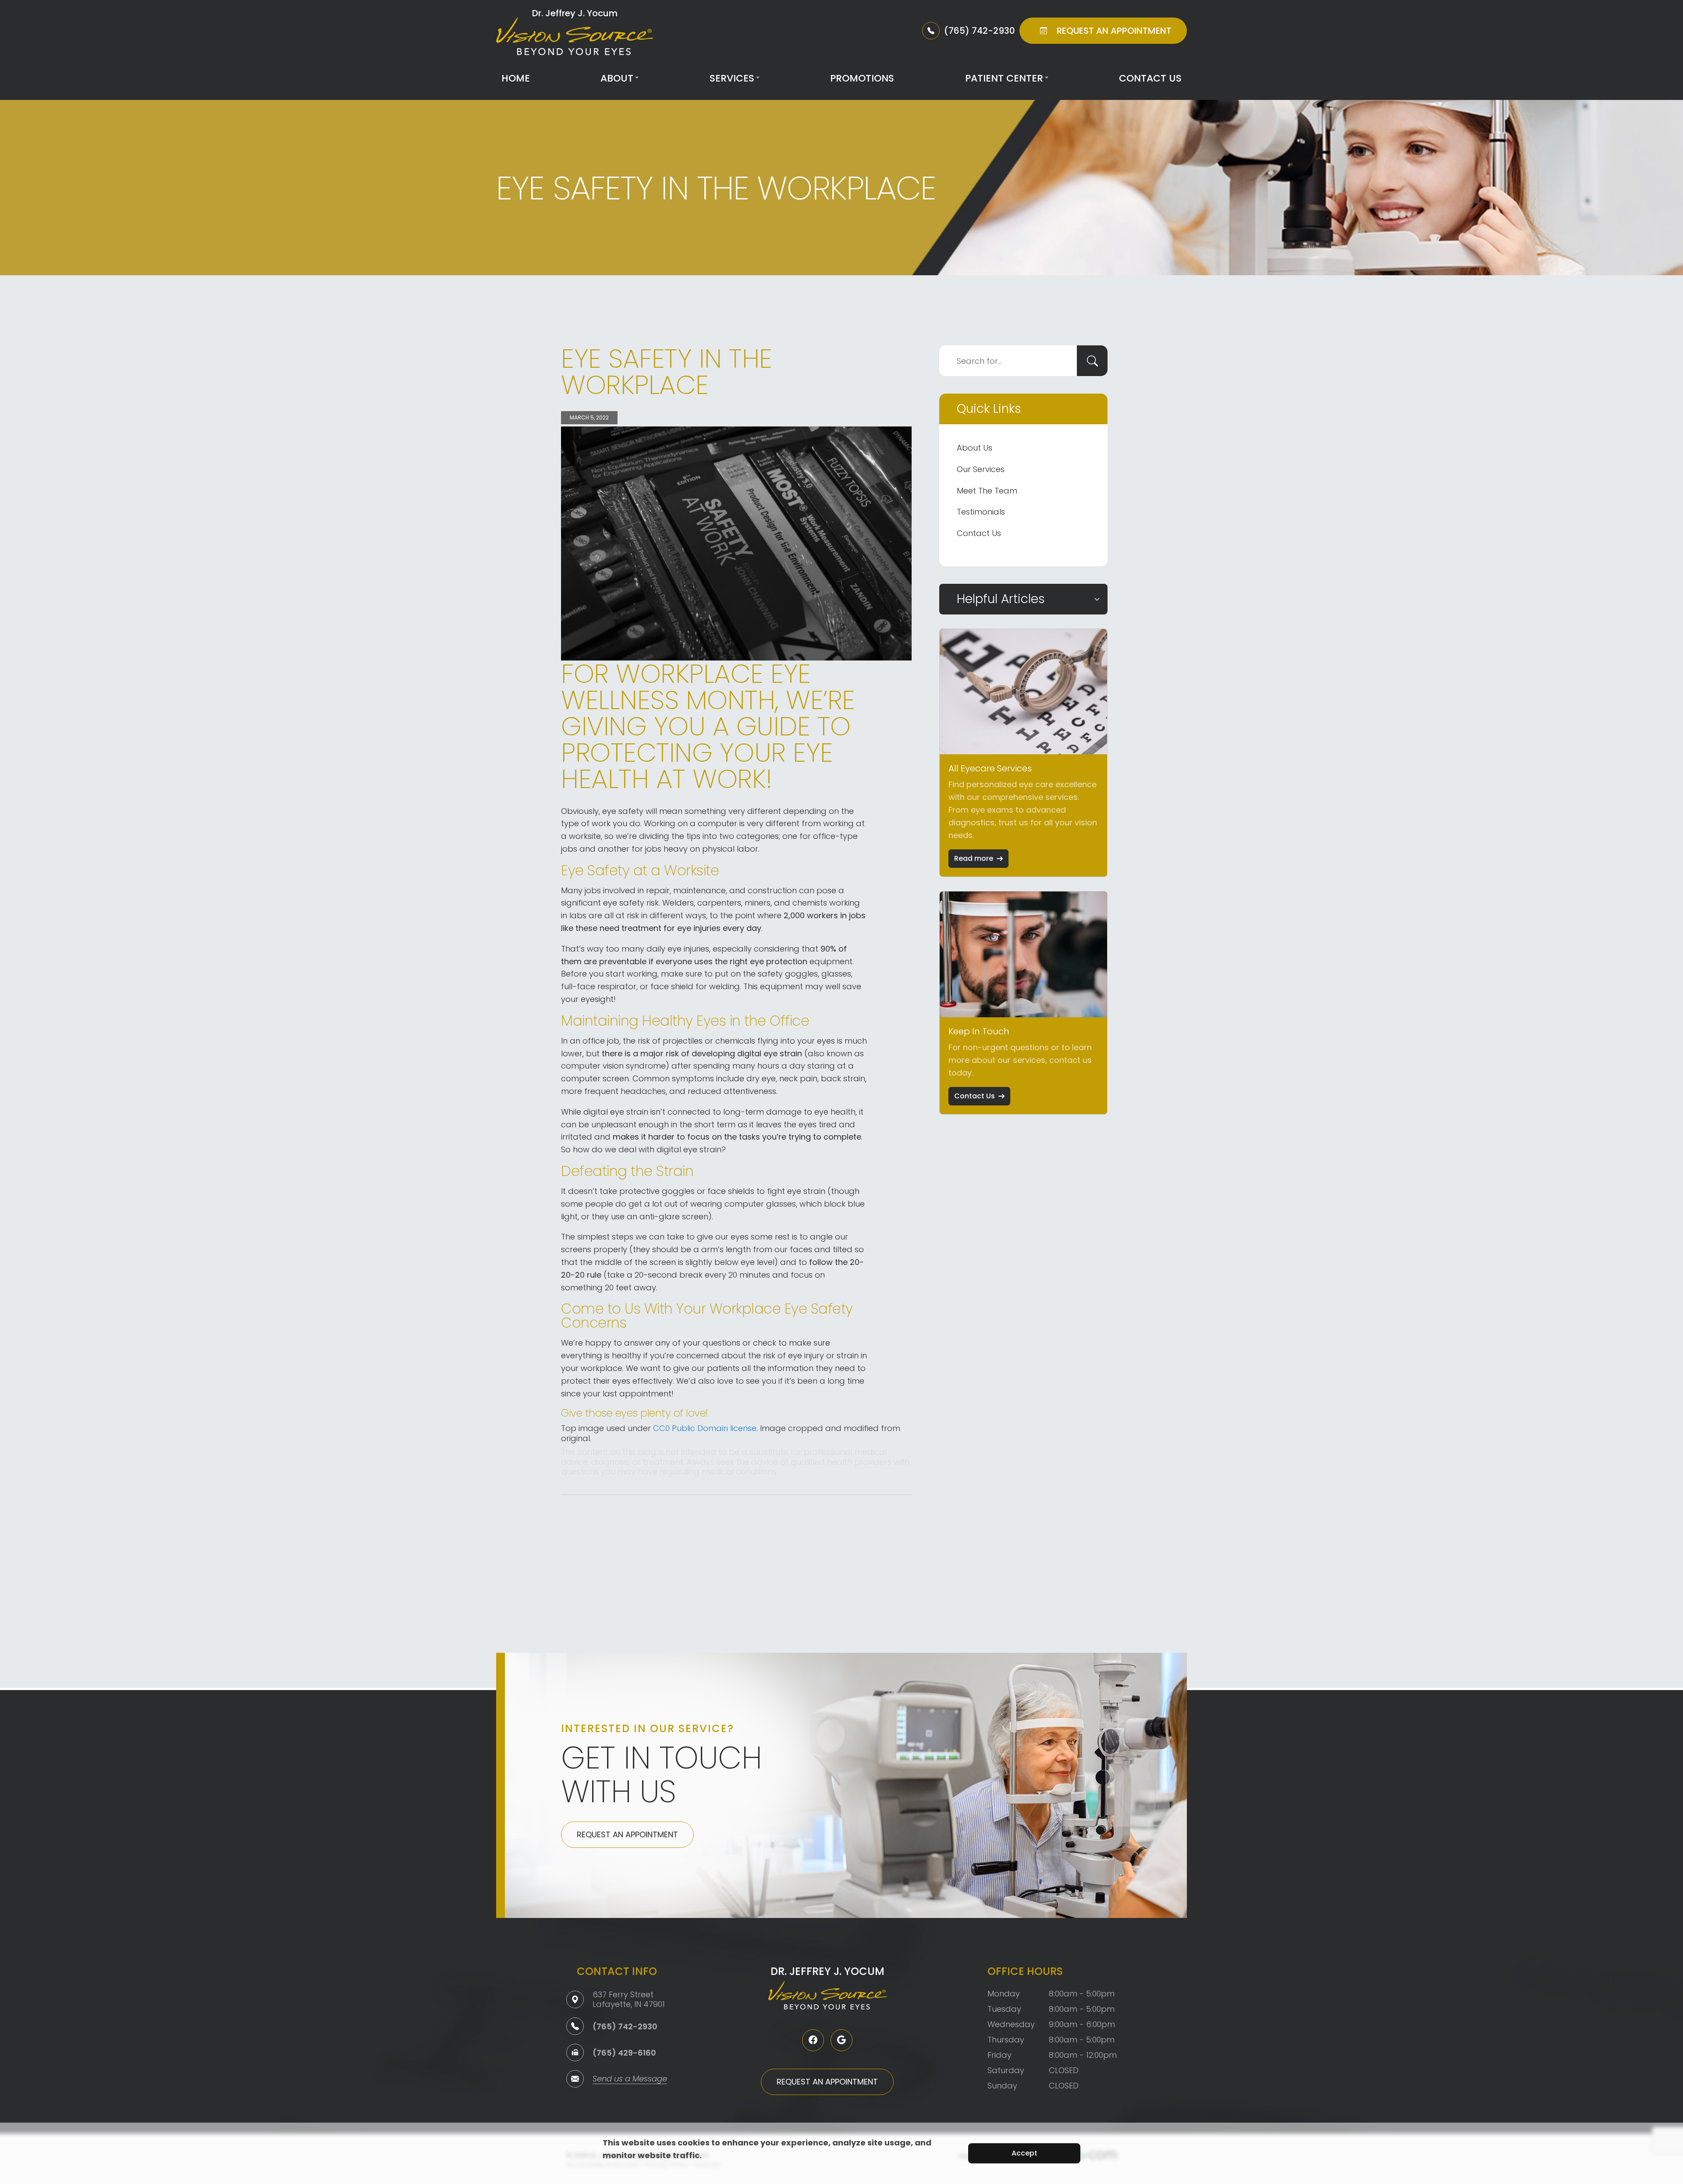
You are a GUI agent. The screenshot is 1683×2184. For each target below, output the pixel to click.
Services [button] (732, 78)
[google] (841, 2040)
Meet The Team (987, 491)
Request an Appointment (627, 1834)
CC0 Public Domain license (705, 1428)
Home (516, 78)
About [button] (617, 78)
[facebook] (813, 2040)
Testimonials (981, 512)
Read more (974, 858)
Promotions (862, 78)
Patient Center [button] (1004, 78)
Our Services (981, 469)
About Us (975, 448)
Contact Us (1150, 78)
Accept (1024, 2153)
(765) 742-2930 (625, 2026)
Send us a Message (630, 2079)
